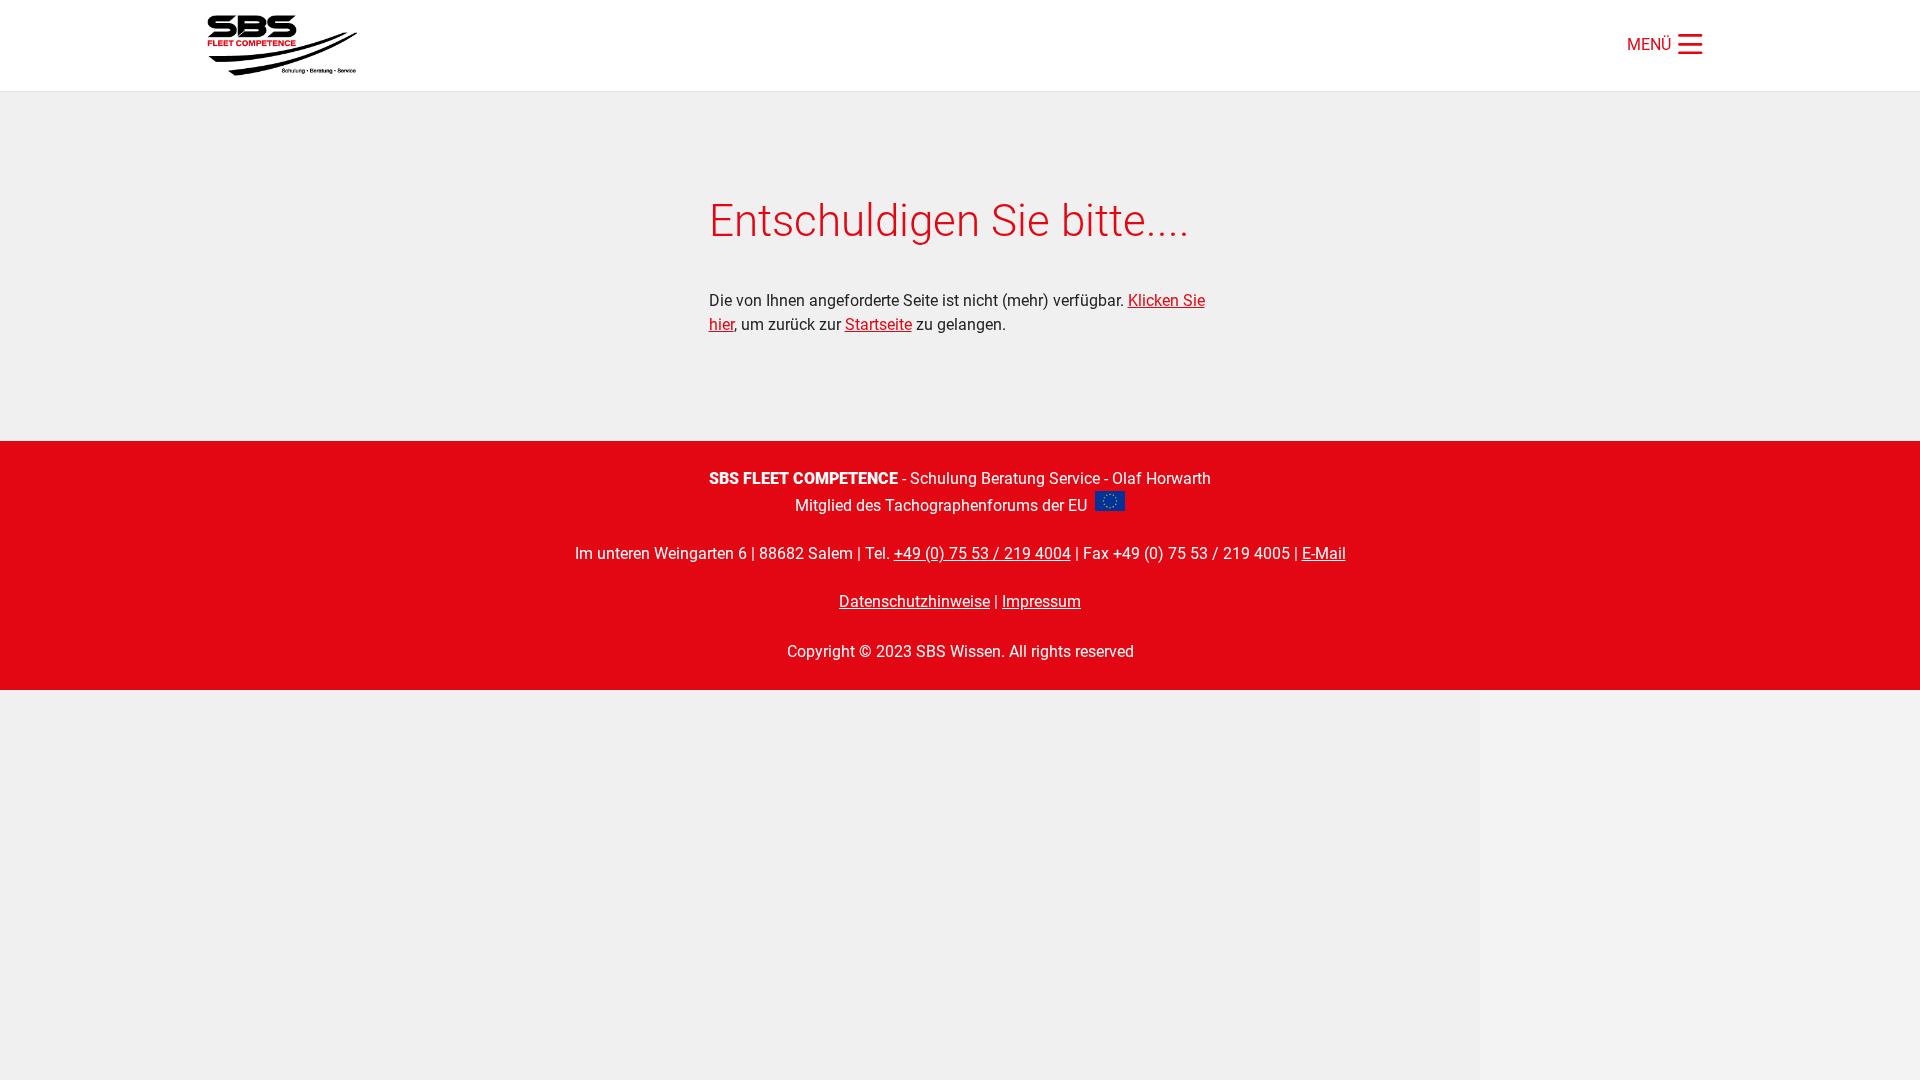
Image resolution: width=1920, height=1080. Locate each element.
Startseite (878, 324)
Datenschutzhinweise (914, 601)
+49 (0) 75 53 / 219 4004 (982, 553)
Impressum (1041, 601)
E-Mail (1324, 553)
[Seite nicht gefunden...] (289, 45)
